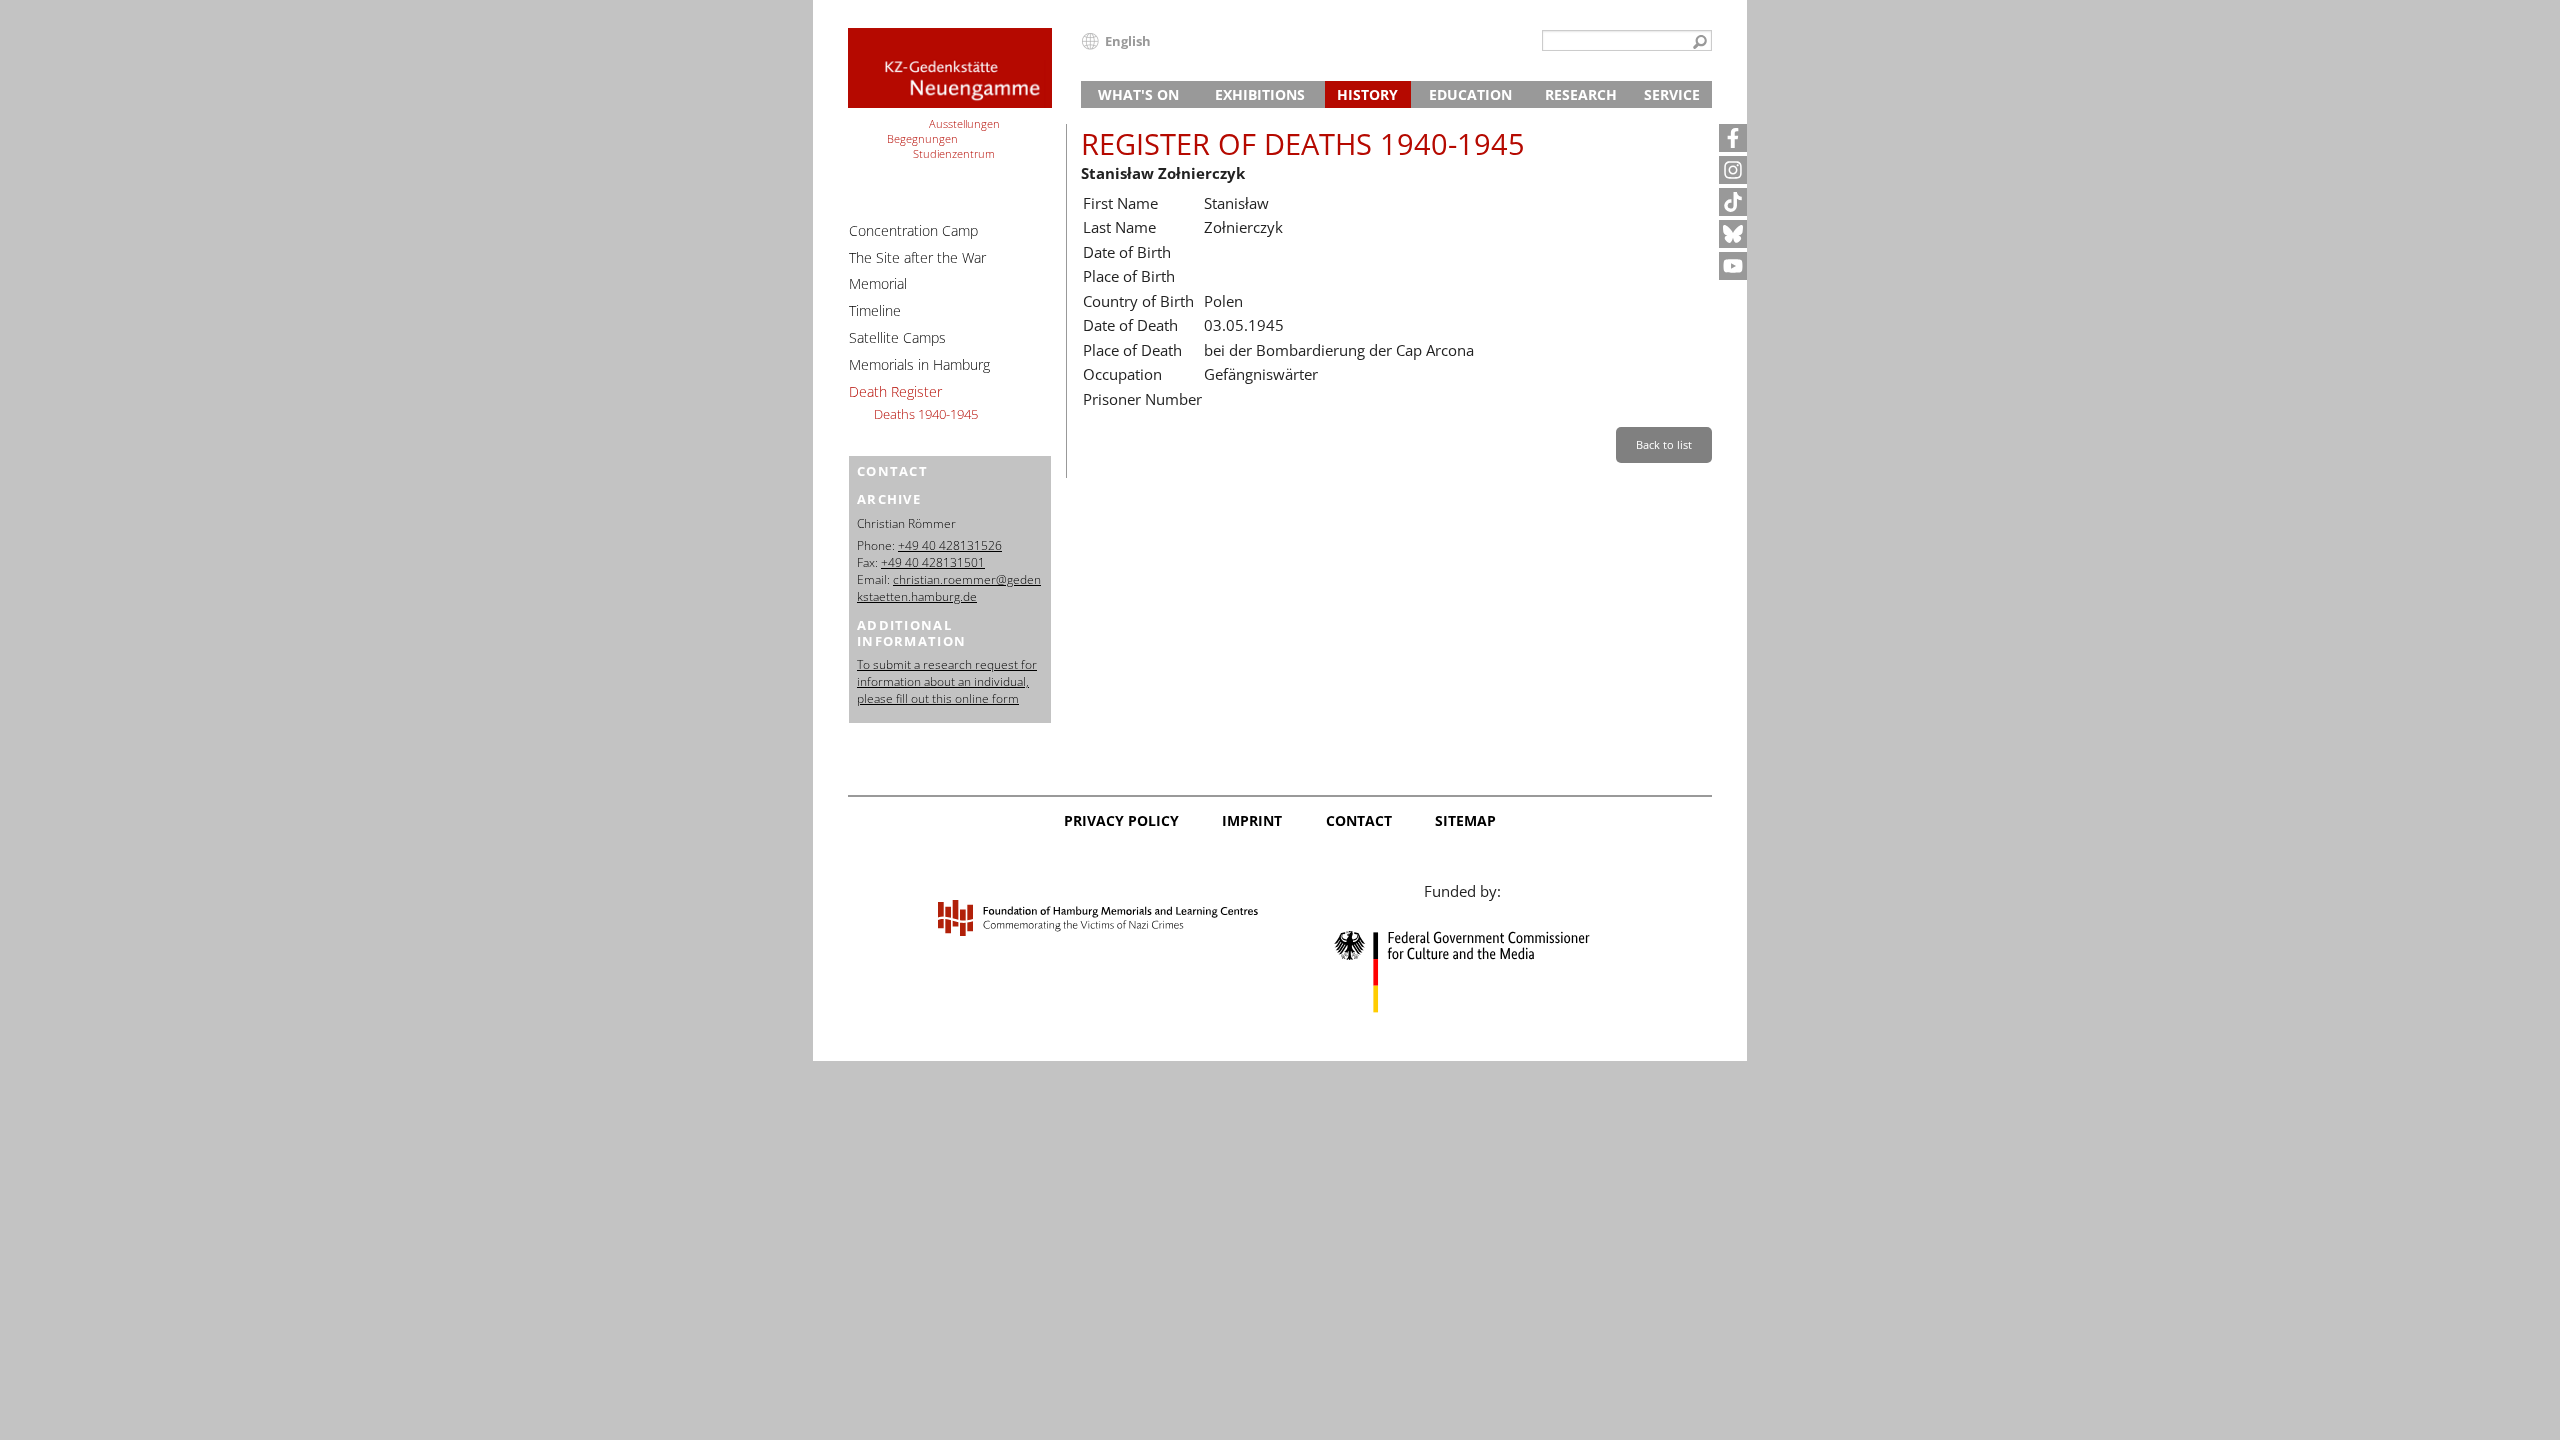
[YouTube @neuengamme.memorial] (1733, 266)
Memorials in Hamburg (919, 364)
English (1128, 41)
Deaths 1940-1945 (926, 414)
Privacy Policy (1121, 820)
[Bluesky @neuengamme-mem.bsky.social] (1733, 234)
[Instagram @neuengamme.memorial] (1733, 170)
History (1367, 94)
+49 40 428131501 (933, 562)
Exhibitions (1260, 94)
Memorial (878, 283)
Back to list (1664, 444)
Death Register (895, 391)
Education (1470, 94)
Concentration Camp (913, 230)
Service (1672, 94)
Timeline (875, 310)
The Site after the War (917, 257)
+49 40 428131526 (950, 545)
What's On (1138, 94)
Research (1581, 94)
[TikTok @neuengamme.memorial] (1733, 202)
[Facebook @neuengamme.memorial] (1733, 138)
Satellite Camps (897, 337)
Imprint (1252, 820)
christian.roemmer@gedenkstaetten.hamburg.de (949, 588)
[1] (1700, 43)
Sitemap (1465, 820)
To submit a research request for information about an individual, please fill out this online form (947, 681)
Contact (1359, 820)
